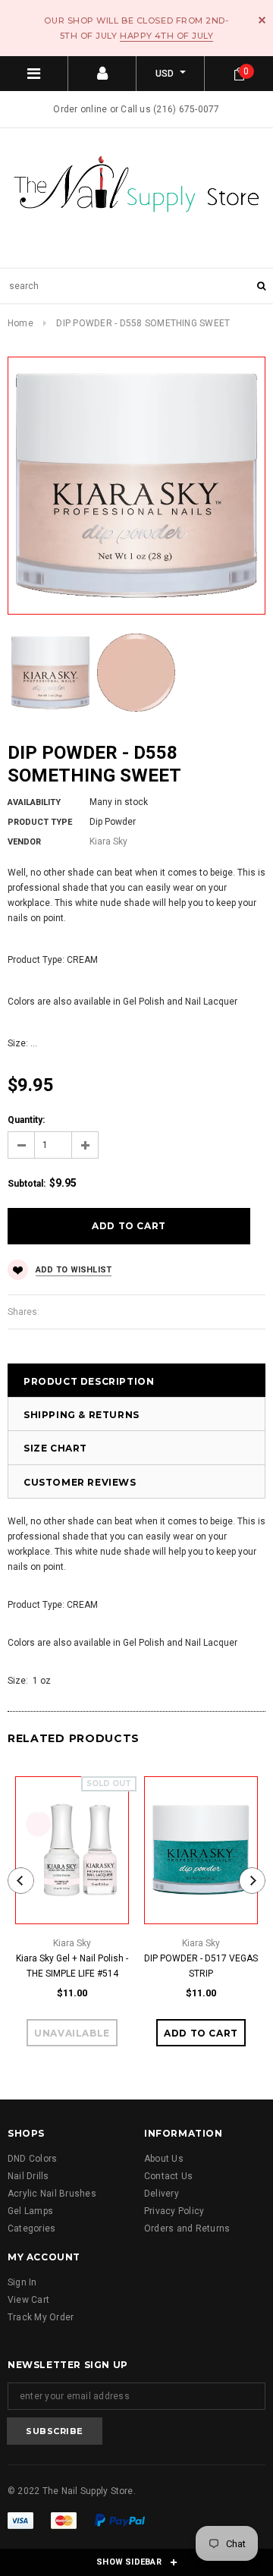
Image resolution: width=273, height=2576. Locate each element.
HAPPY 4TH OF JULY (166, 36)
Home (20, 323)
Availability (34, 802)
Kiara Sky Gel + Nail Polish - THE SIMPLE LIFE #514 (72, 1966)
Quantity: (26, 1120)
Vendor (24, 842)
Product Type (40, 822)
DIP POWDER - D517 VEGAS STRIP (201, 1966)
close (262, 20)
